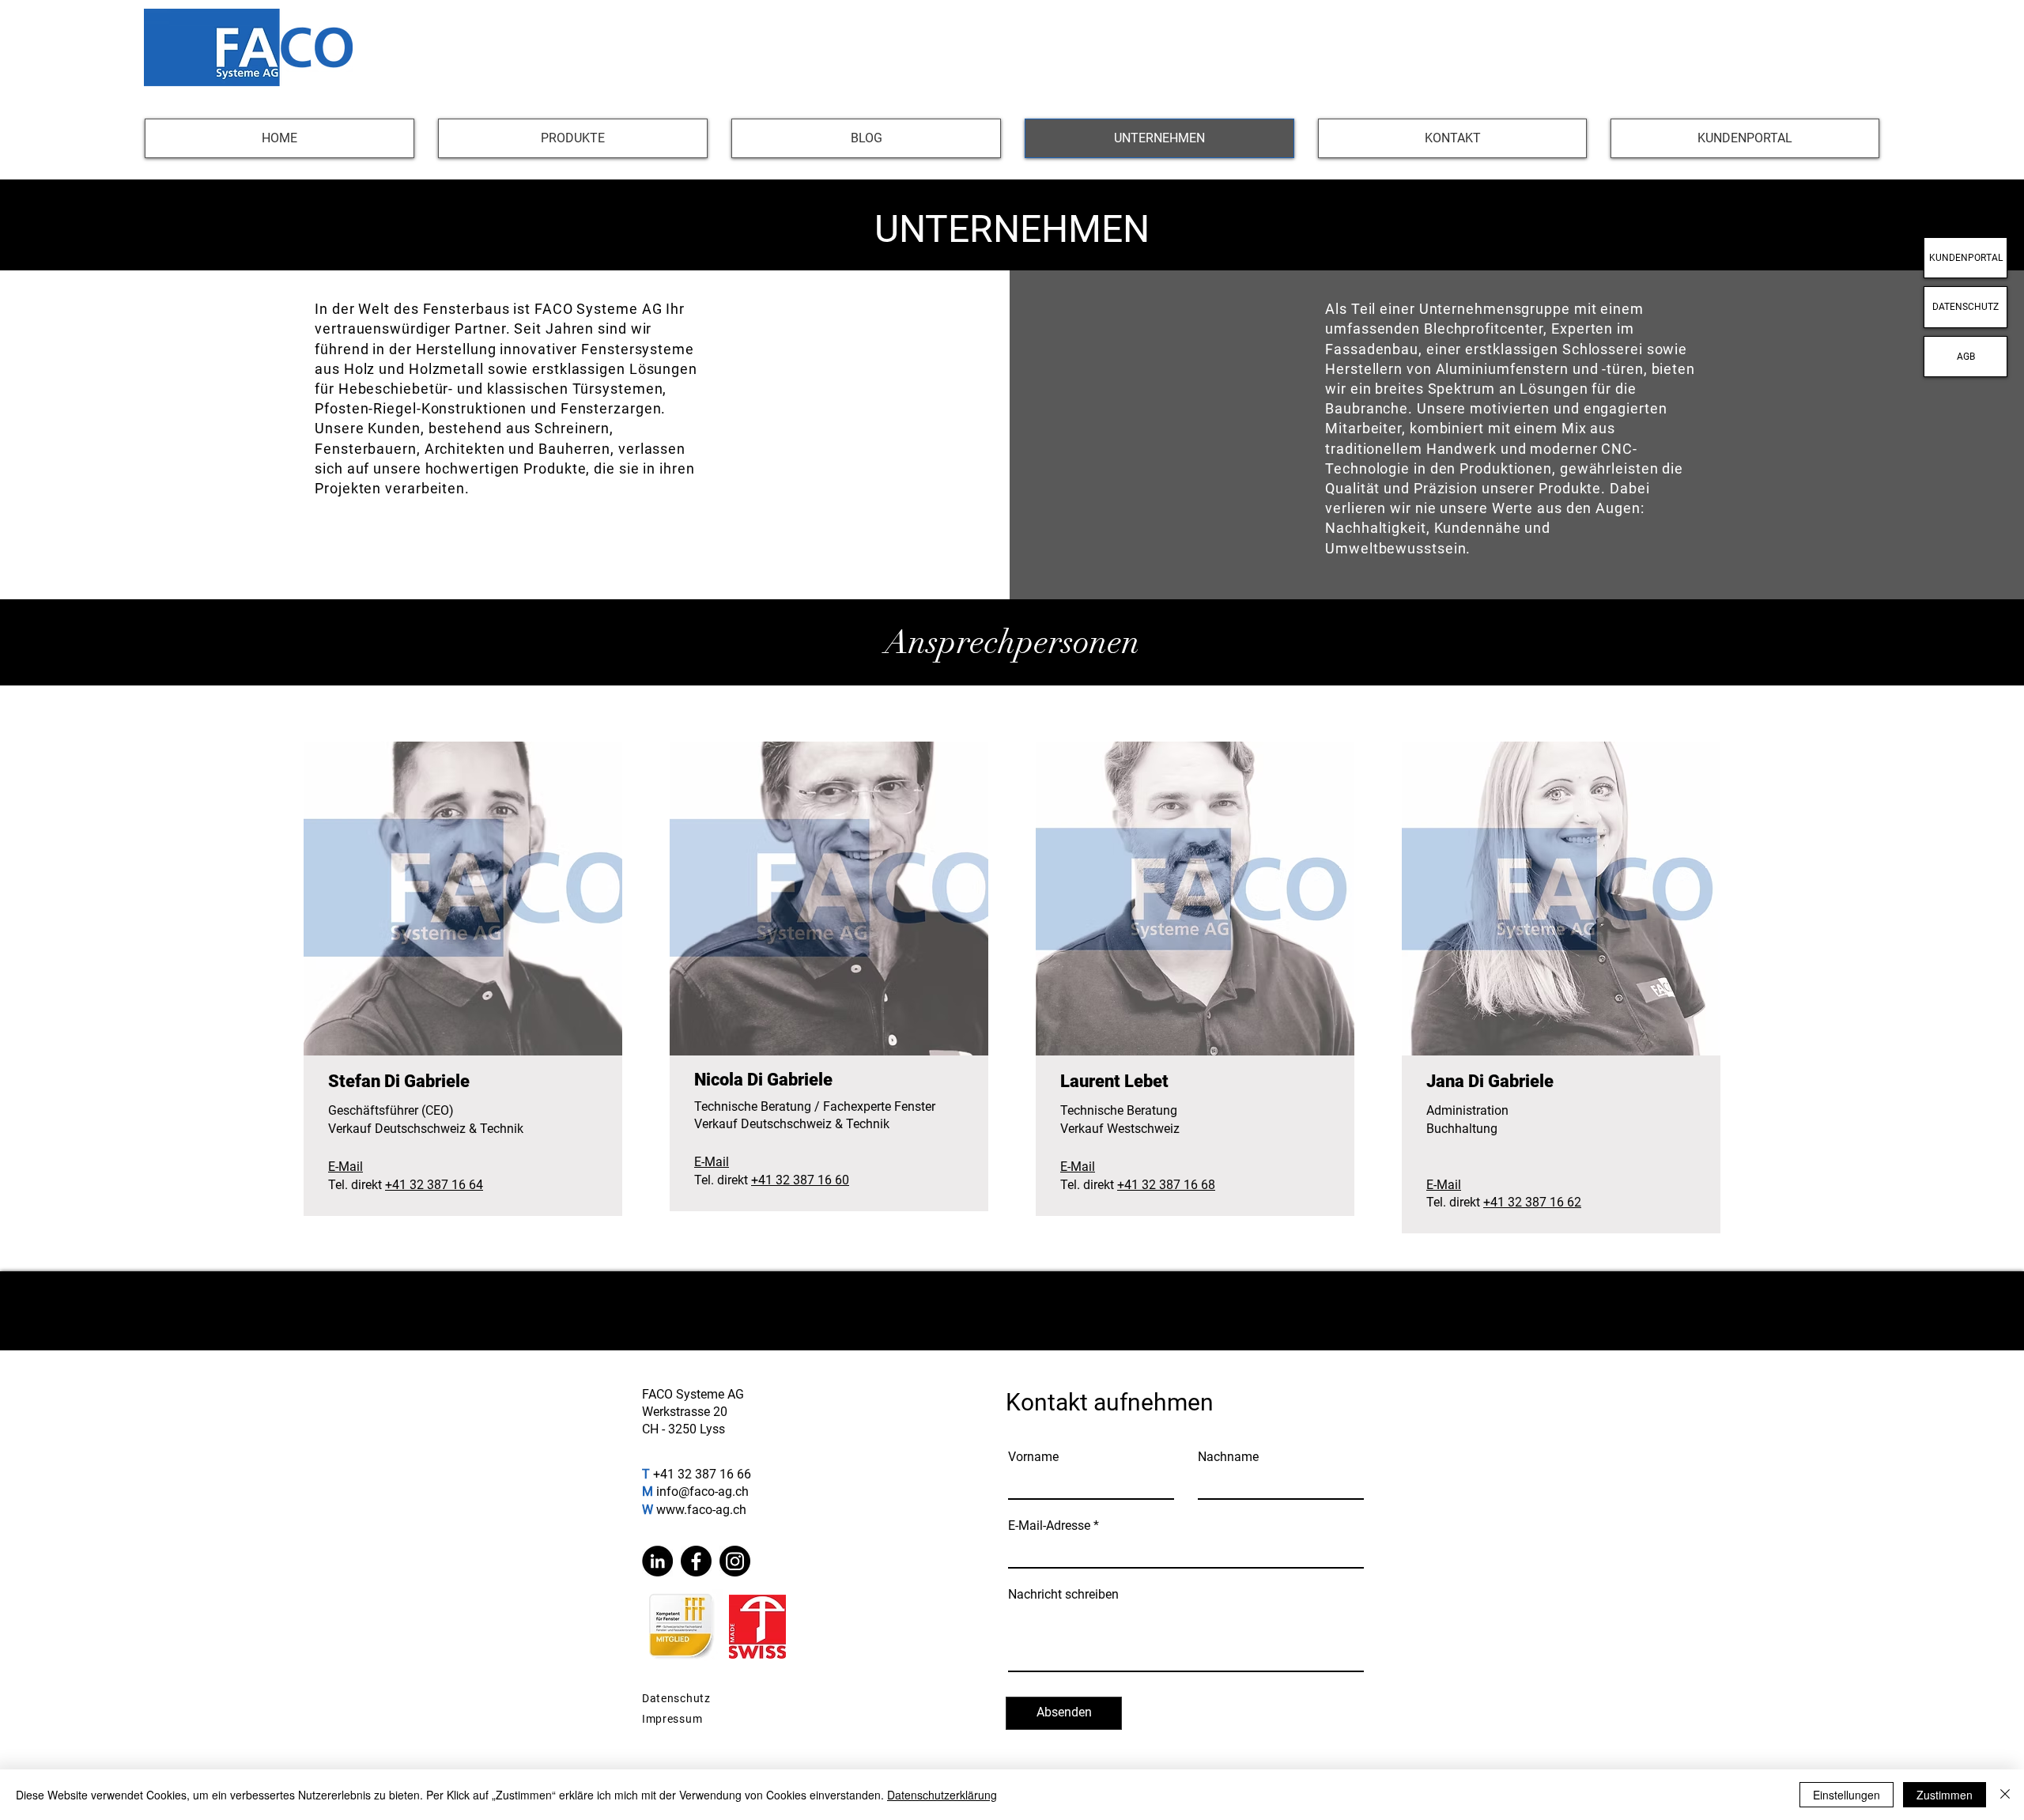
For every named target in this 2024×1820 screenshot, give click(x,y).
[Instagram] (735, 1561)
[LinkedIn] (657, 1561)
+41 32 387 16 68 (1166, 1185)
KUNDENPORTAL (1966, 258)
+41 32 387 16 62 (1532, 1202)
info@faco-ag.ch (702, 1491)
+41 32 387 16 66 (702, 1474)
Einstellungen (1847, 1795)
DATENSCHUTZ (1965, 307)
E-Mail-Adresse (1049, 1526)
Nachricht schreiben (1063, 1595)
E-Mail (346, 1167)
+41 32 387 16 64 (434, 1185)
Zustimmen (1945, 1795)
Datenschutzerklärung (942, 1795)
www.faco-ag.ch (701, 1510)
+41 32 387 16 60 (800, 1180)
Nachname (1228, 1457)
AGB (1966, 357)
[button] (573, 138)
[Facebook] (696, 1561)
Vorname (1033, 1457)
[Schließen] (2005, 1795)
